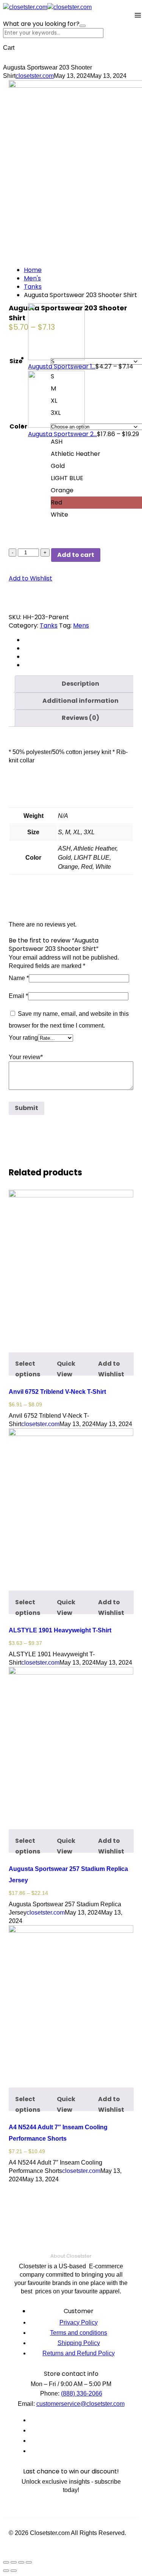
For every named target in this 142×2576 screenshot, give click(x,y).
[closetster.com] (25, 7)
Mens (81, 625)
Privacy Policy (79, 2322)
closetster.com (35, 76)
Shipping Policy (79, 2343)
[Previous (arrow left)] (6, 2571)
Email (18, 996)
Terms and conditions (79, 2333)
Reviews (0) (80, 718)
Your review (26, 1057)
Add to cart (76, 555)
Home (33, 270)
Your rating (23, 1038)
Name (19, 978)
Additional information (80, 701)
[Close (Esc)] (6, 2562)
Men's (32, 278)
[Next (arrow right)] (14, 2571)
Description (80, 684)
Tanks (33, 287)
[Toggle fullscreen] (21, 2562)
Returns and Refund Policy (79, 2353)
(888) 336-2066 (82, 2393)
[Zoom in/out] (29, 2562)
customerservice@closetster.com (80, 2404)
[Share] (14, 2562)
